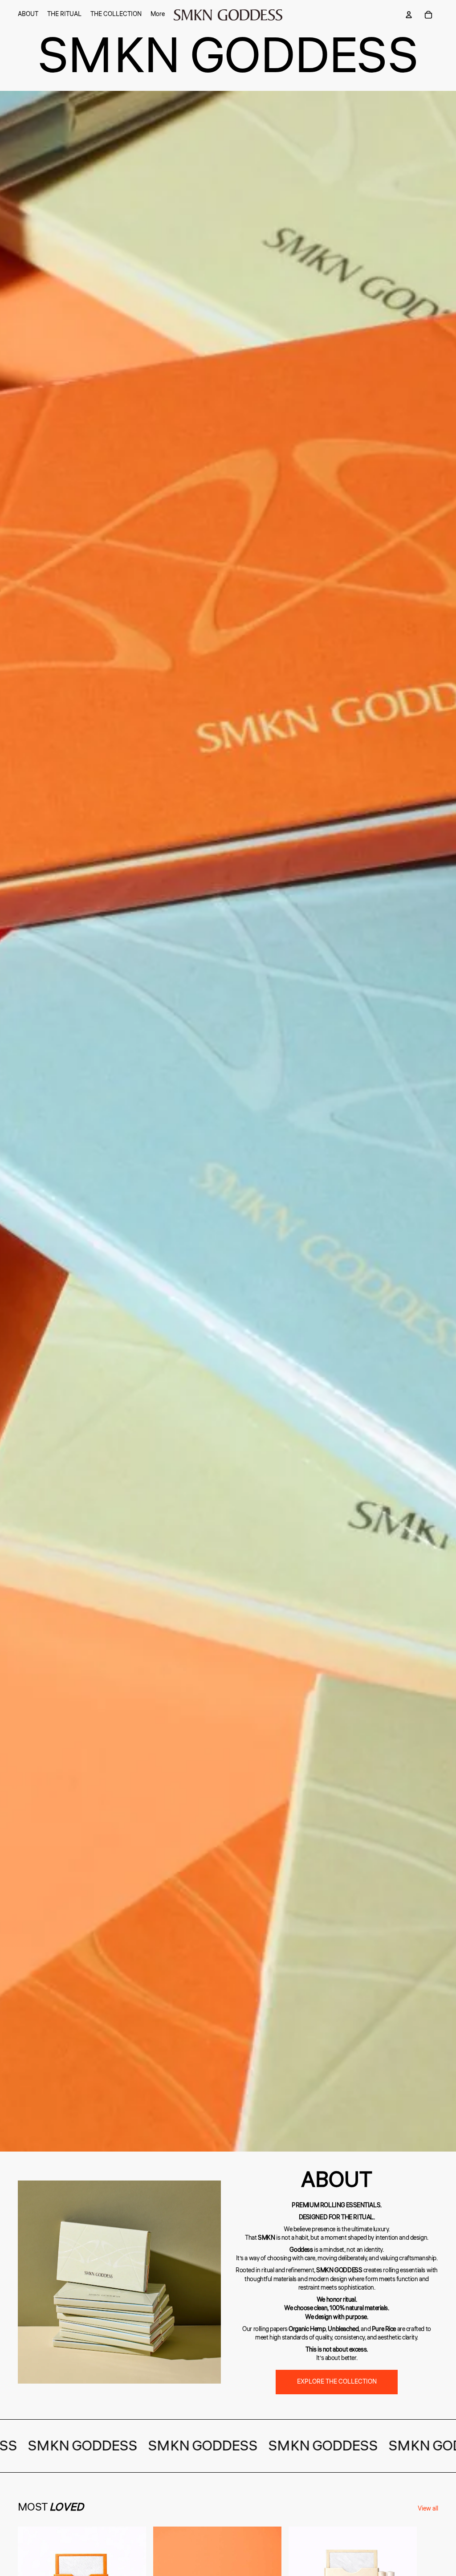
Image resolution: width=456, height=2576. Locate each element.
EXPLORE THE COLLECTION (337, 2382)
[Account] (409, 15)
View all (428, 2509)
